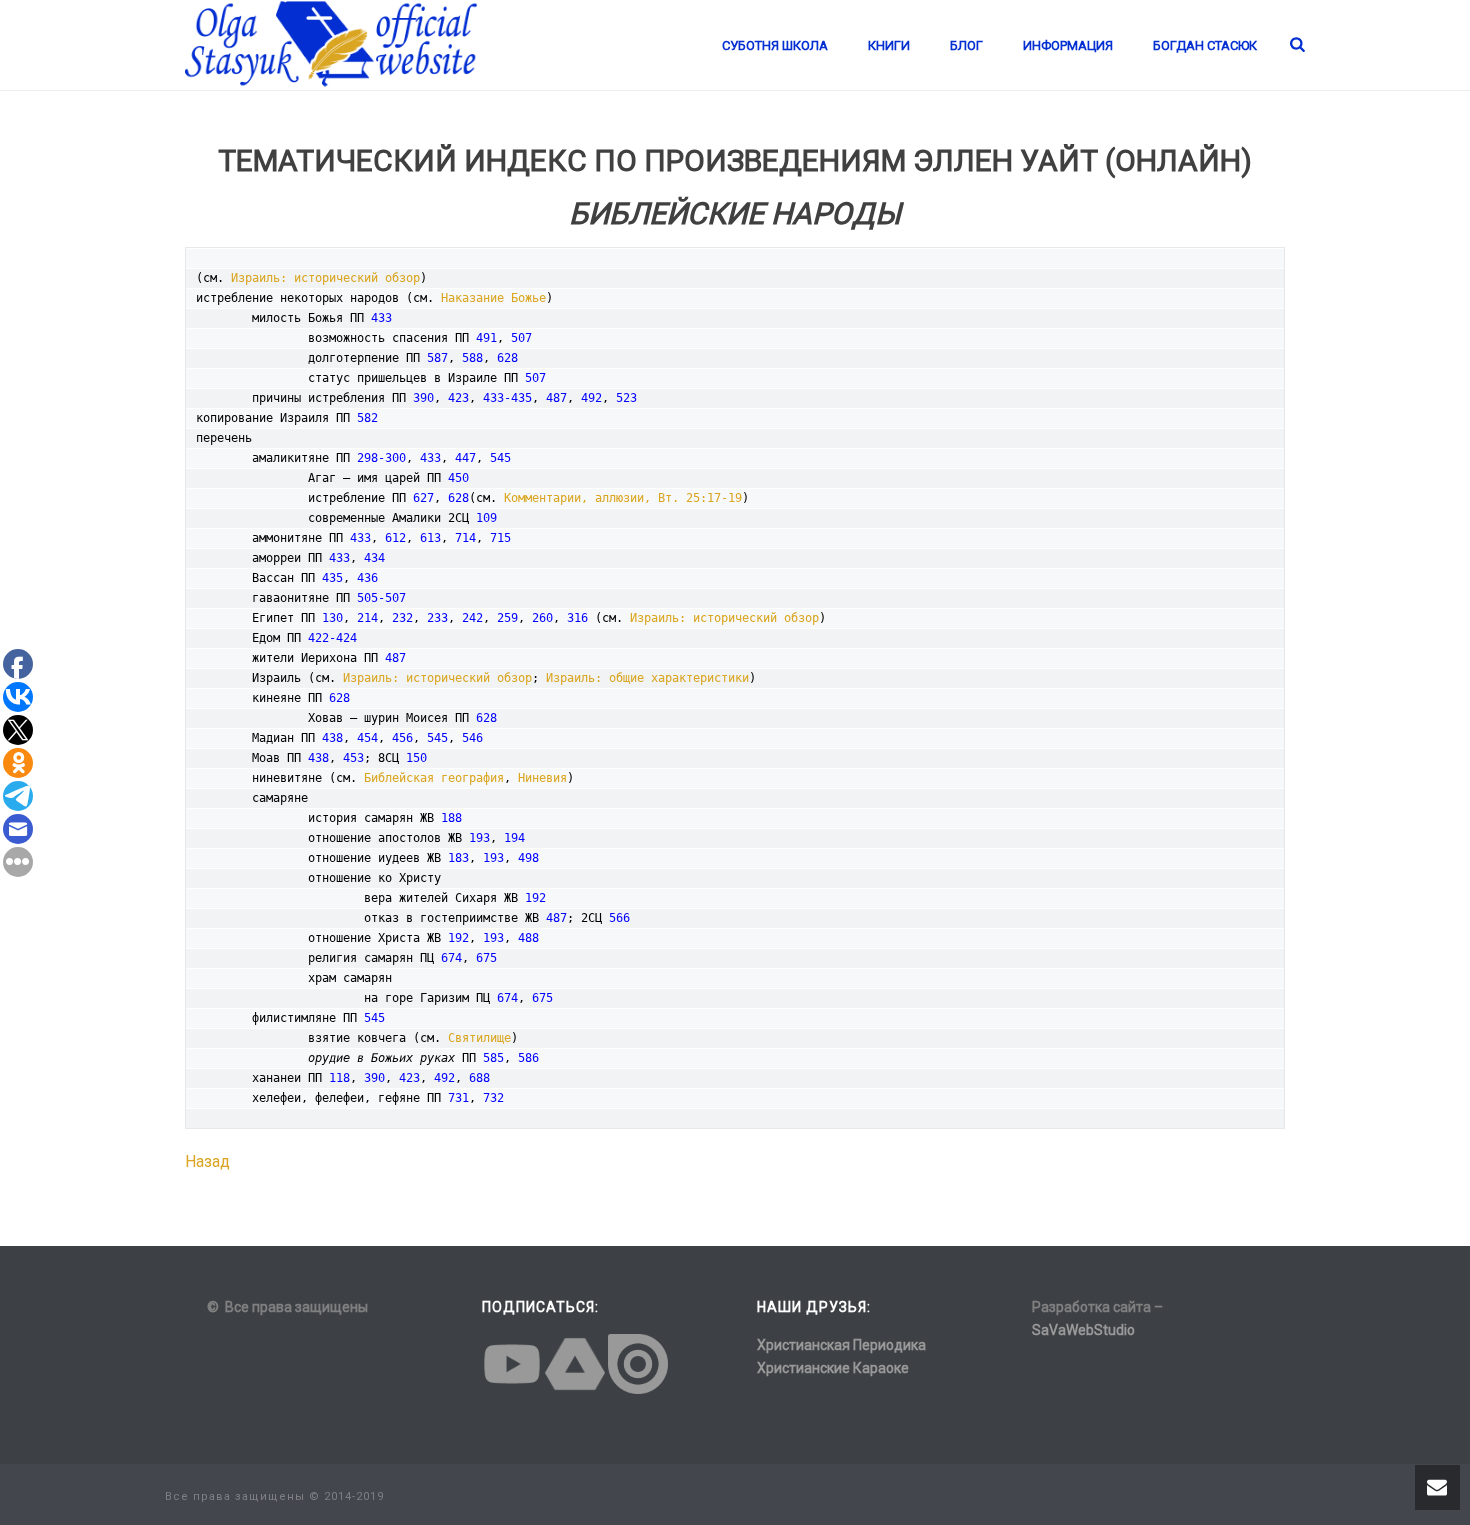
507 (521, 338)
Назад (207, 1161)
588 (472, 358)
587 (437, 358)
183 (458, 858)
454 (367, 738)
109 (486, 518)
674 (451, 958)
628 (507, 358)
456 (402, 738)
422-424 (332, 638)
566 (619, 918)
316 (577, 618)
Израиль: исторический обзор (325, 278)
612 (395, 538)
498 (528, 858)
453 (353, 758)
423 (458, 398)
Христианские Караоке (833, 1368)
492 (591, 398)
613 (430, 538)
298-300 (381, 458)
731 (458, 1098)
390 (423, 398)
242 (472, 618)
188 (451, 818)
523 (626, 398)
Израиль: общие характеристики (647, 678)
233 (437, 618)
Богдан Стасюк (1205, 45)
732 (493, 1098)
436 (367, 578)
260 (542, 618)
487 (556, 398)
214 (367, 618)
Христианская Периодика (841, 1345)
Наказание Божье (493, 298)
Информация (1068, 45)
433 (381, 318)
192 (535, 898)
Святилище (479, 1038)
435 (332, 578)
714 (465, 538)
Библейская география (434, 778)
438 (332, 738)
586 (528, 1058)
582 (367, 418)
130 (332, 618)
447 (465, 458)
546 (472, 738)
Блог (966, 45)
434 (374, 558)
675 (486, 958)
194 (514, 838)
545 (500, 458)
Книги (889, 45)
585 (493, 1058)
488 (528, 938)
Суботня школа (775, 45)
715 (500, 538)
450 (458, 478)
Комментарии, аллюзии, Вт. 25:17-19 (623, 498)
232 (402, 618)
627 (423, 498)
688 (479, 1078)
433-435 (507, 398)
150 (416, 758)
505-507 (381, 598)
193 (479, 838)
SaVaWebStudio (1083, 1330)
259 (507, 618)
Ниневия (542, 778)
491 (486, 338)
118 (339, 1078)
